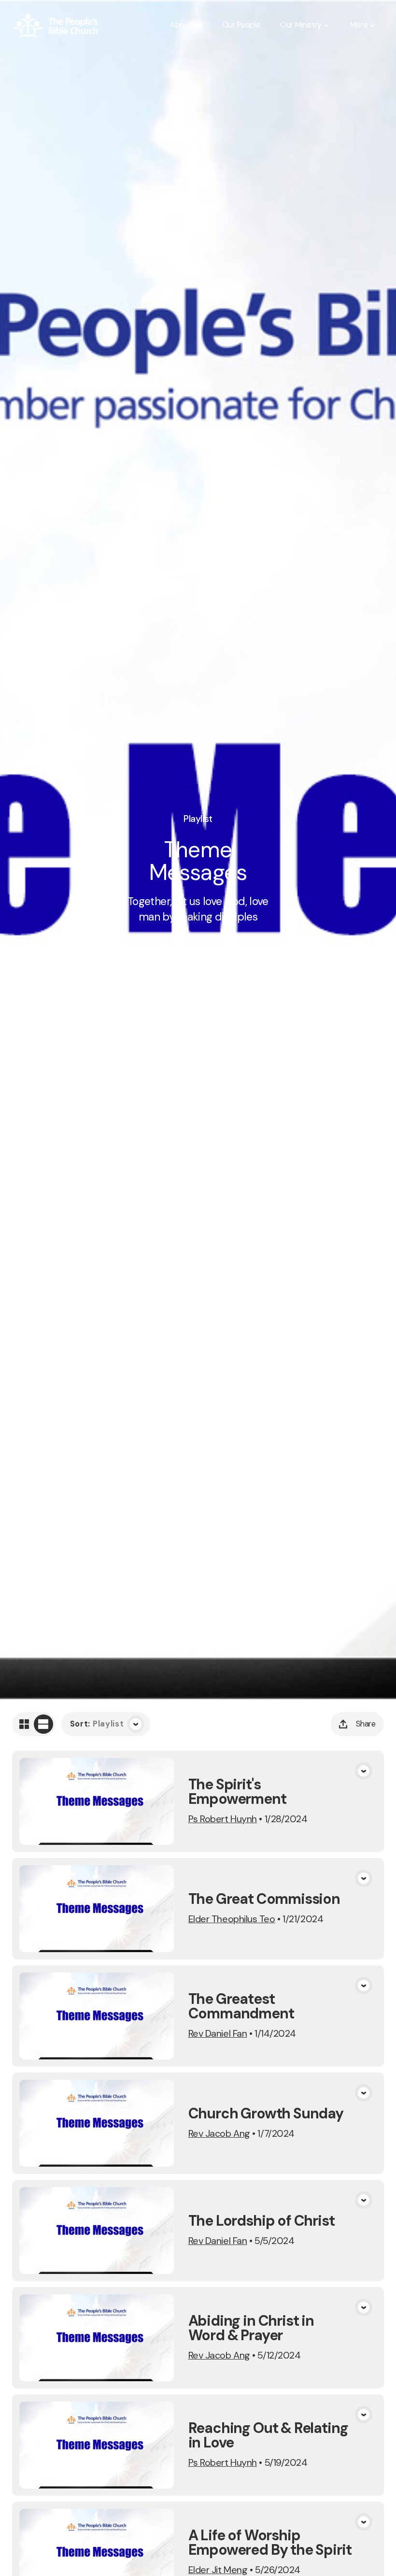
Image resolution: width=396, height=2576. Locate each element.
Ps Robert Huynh (223, 1819)
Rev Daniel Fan (218, 2033)
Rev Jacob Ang (219, 2133)
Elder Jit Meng (218, 2570)
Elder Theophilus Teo (232, 1919)
